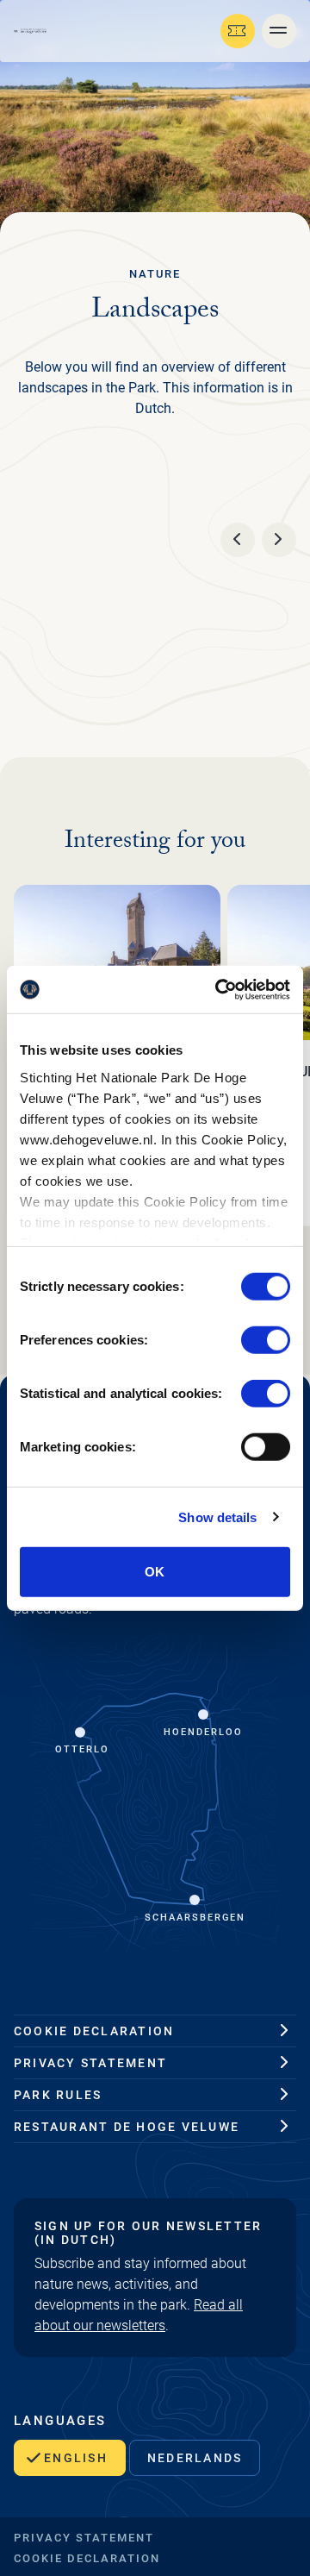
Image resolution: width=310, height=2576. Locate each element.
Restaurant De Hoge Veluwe (127, 2127)
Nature (155, 274)
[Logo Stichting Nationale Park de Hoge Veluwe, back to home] (30, 31)
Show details (217, 1517)
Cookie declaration (94, 2031)
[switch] (266, 1340)
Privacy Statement (90, 2063)
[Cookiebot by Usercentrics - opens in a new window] (219, 989)
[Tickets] (238, 31)
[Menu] (279, 31)
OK (155, 1572)
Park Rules (58, 2095)
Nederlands (195, 2458)
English (76, 2458)
